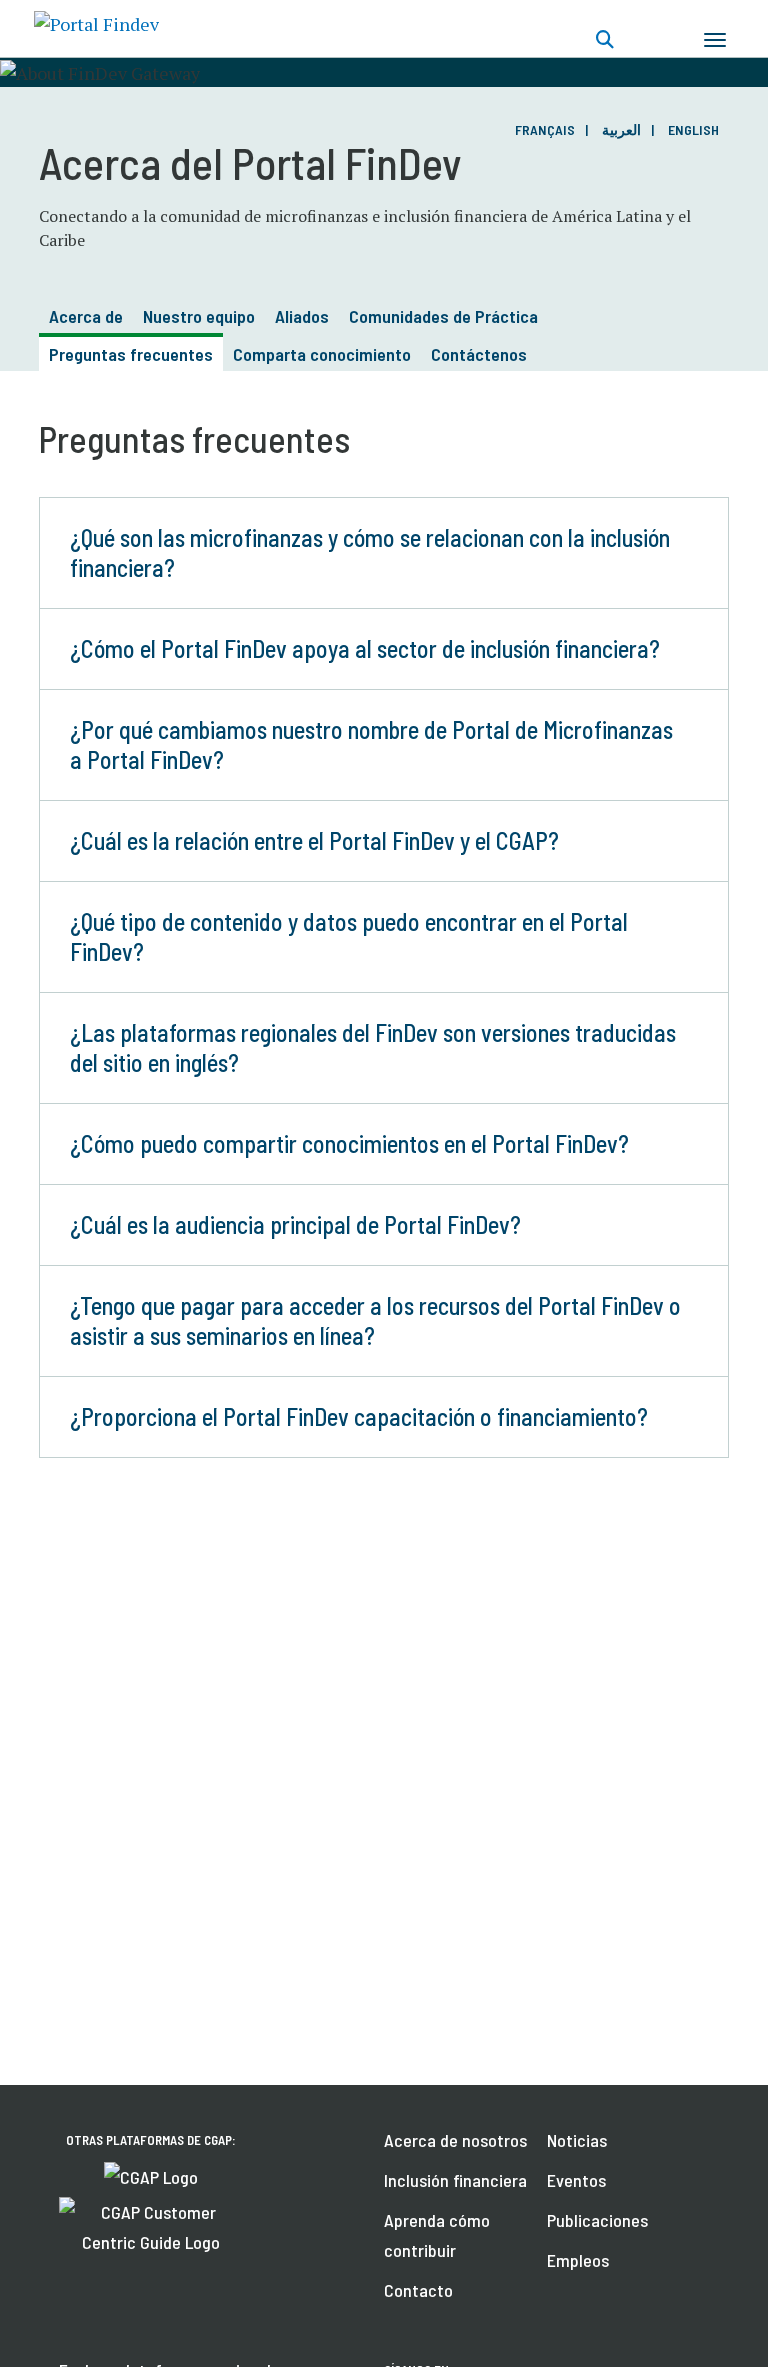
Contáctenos (479, 354)
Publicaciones (597, 2220)
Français (545, 129)
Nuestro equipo (199, 316)
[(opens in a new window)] (151, 2175)
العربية (621, 129)
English (693, 129)
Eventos (576, 2180)
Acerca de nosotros (455, 2140)
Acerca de (86, 316)
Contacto (418, 2290)
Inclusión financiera (455, 2180)
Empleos (578, 2260)
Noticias (577, 2140)
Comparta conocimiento (322, 354)
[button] (384, 553)
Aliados (302, 316)
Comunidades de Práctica (443, 316)
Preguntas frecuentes (131, 354)
